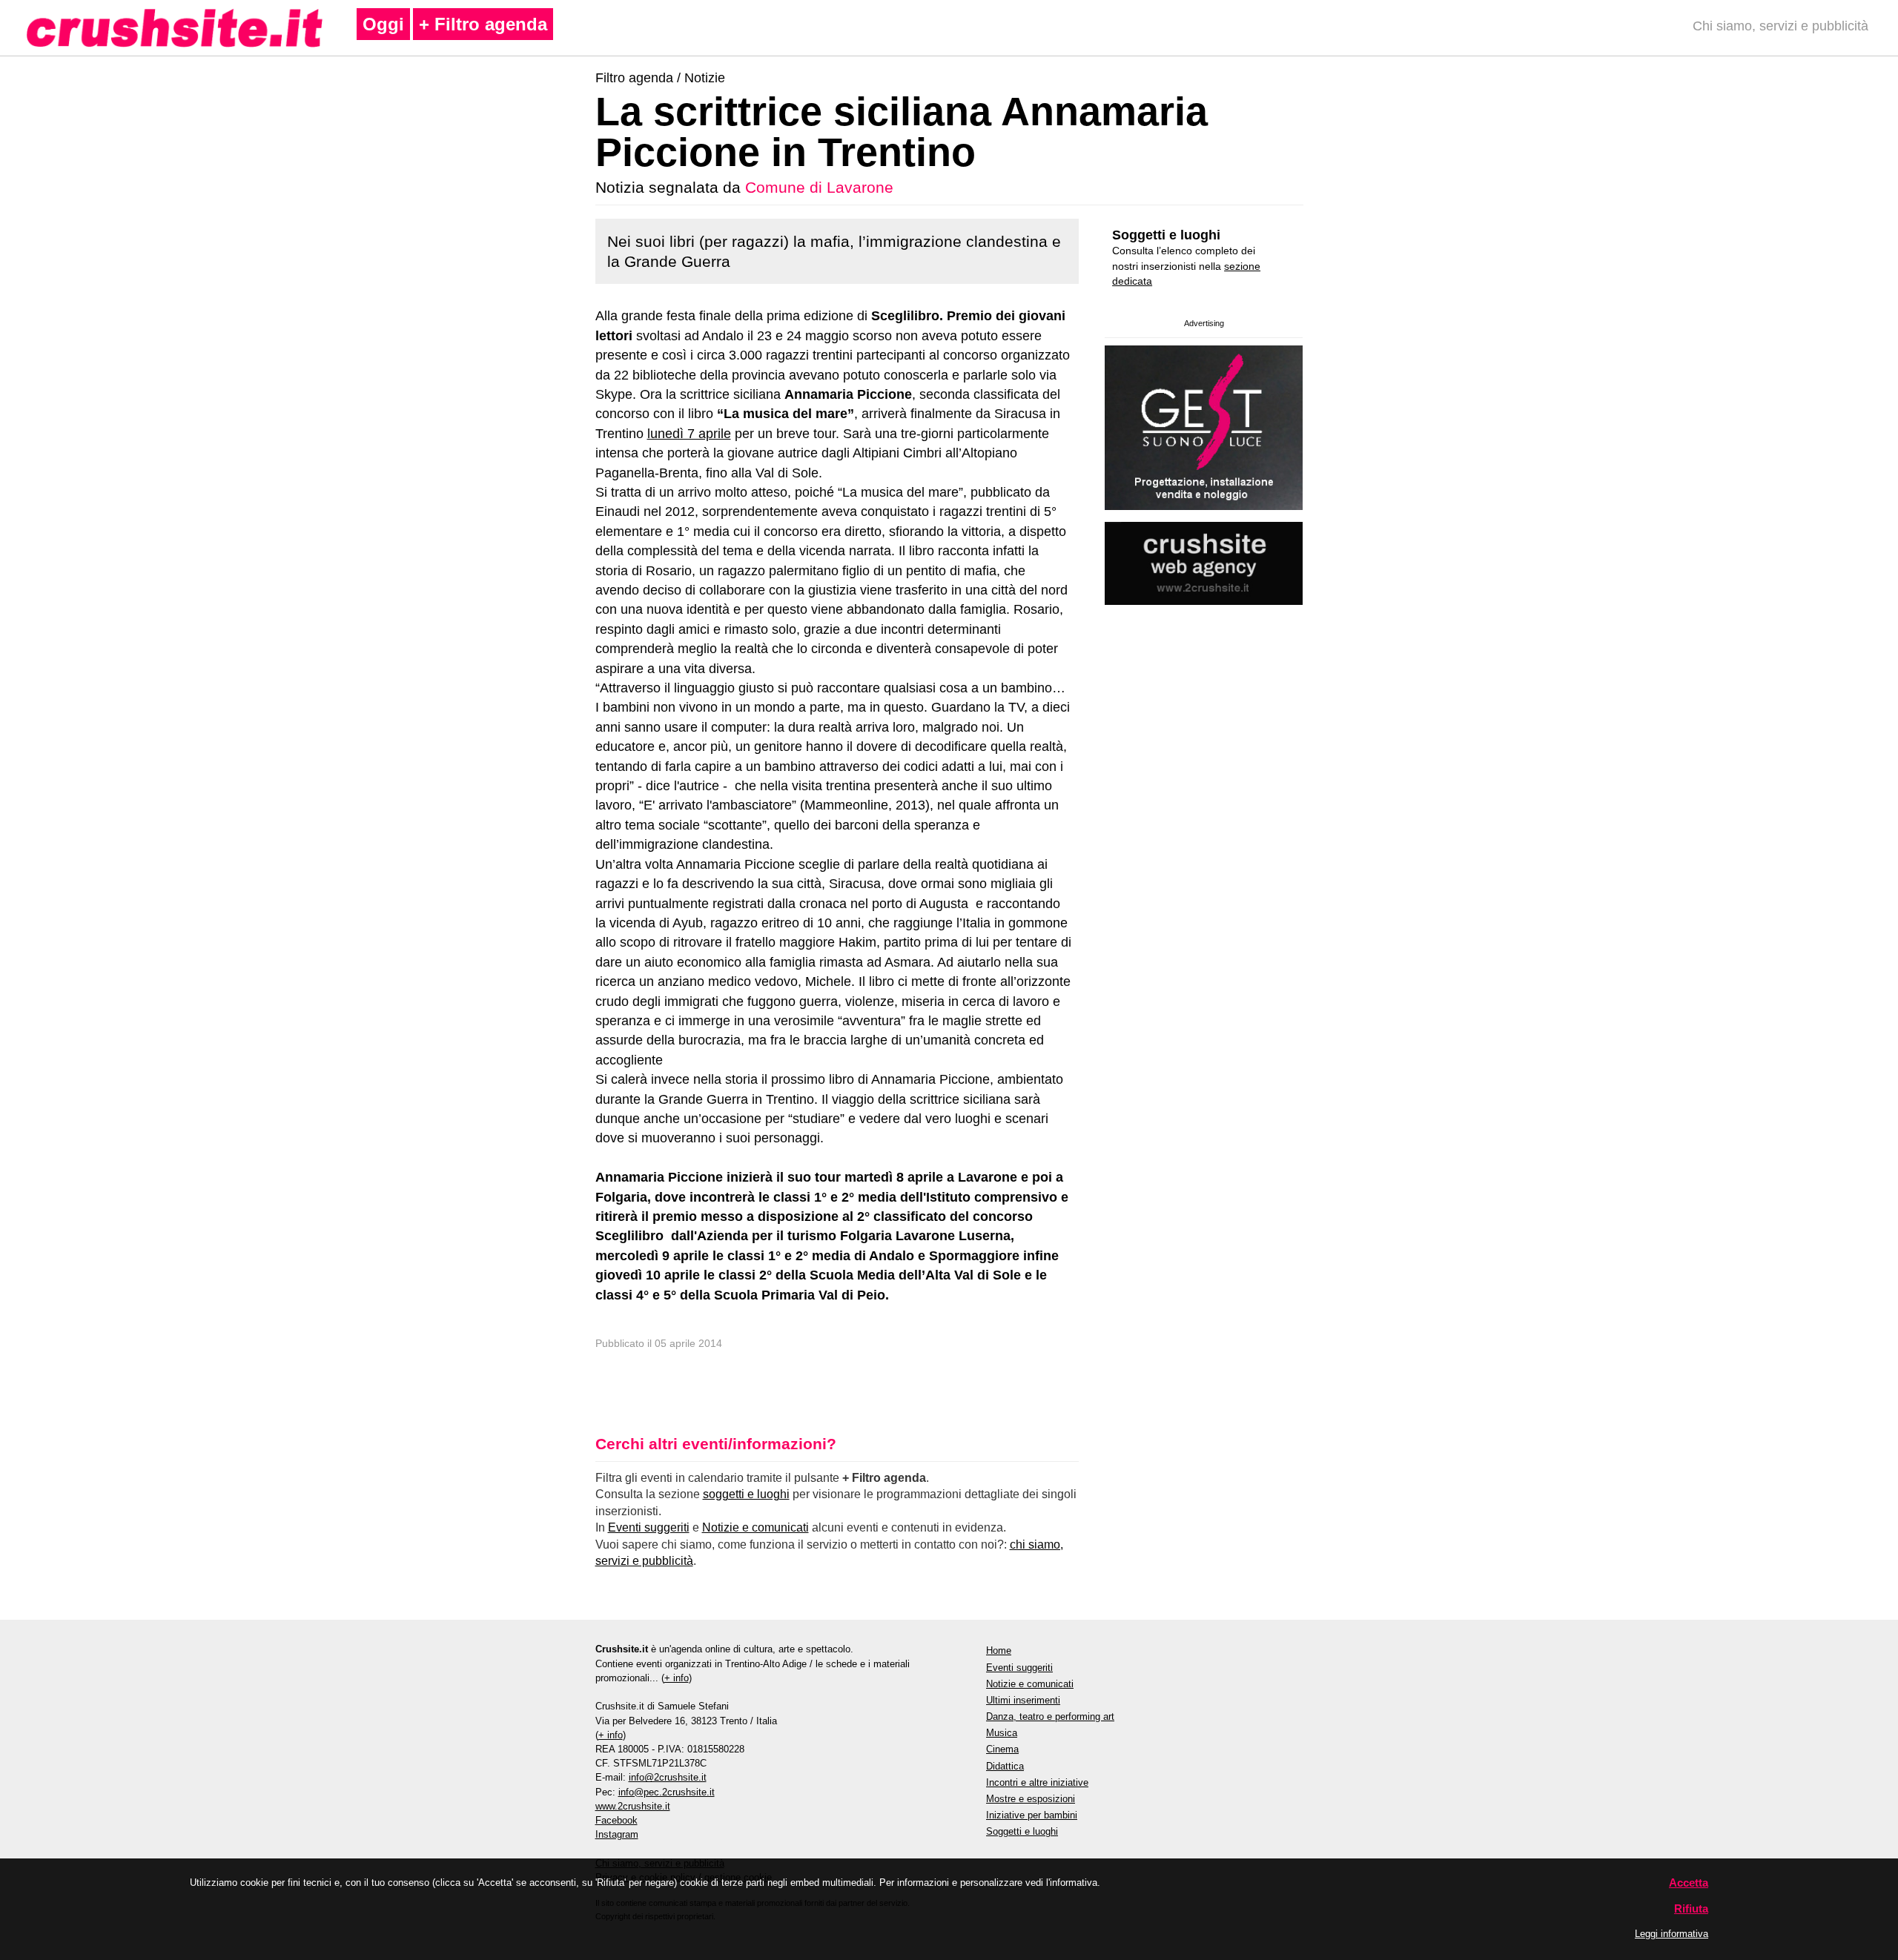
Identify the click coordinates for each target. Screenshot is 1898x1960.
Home (999, 1651)
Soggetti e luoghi (1166, 235)
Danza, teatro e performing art (1050, 1716)
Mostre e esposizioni (1031, 1799)
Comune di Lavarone (819, 187)
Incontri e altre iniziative (1037, 1782)
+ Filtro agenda (483, 24)
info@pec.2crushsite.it (667, 1792)
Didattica (1005, 1766)
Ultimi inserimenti (1023, 1700)
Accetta (1689, 1883)
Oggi (383, 24)
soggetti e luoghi (746, 1494)
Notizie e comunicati (755, 1527)
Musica (1002, 1733)
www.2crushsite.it (633, 1806)
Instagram (617, 1834)
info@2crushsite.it (668, 1777)
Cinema (1002, 1749)
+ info (677, 1678)
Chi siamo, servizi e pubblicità (1780, 26)
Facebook (616, 1820)
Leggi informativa (1672, 1934)
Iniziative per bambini (1032, 1815)
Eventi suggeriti (649, 1527)
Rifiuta (1691, 1908)
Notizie (705, 78)
